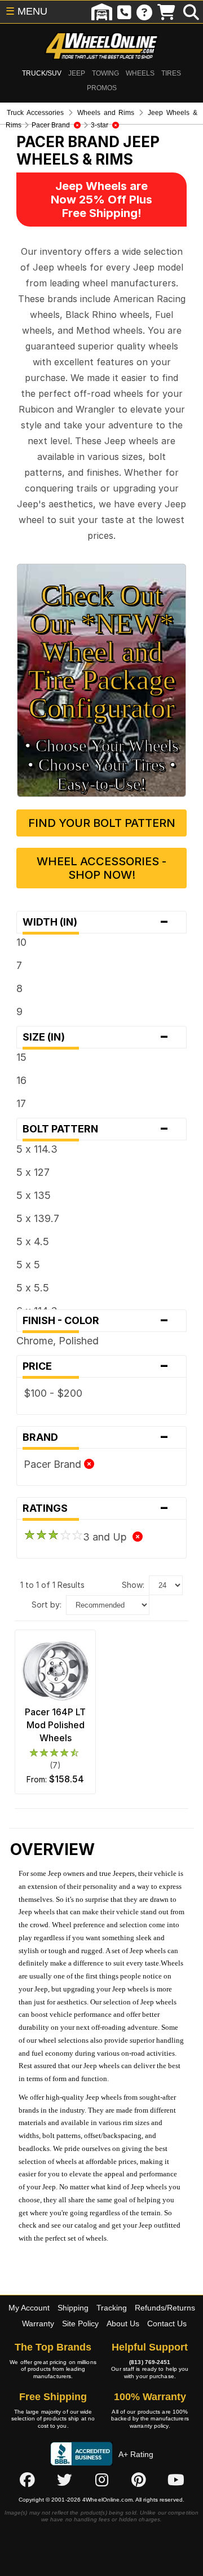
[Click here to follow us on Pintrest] (139, 2480)
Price (96, 1366)
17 (21, 1103)
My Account (29, 2308)
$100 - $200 (53, 1393)
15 (21, 1057)
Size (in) (96, 1037)
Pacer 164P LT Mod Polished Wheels (55, 1725)
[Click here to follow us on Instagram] (101, 2480)
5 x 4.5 (33, 1241)
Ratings (96, 1508)
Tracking (112, 2308)
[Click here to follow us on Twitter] (64, 2480)
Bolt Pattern (96, 1129)
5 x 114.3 (37, 1149)
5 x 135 (34, 1195)
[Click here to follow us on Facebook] (27, 2480)
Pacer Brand (54, 1464)
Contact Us (167, 2323)
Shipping (73, 2308)
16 (21, 1080)
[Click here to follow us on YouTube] (176, 2480)
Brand (96, 1437)
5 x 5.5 (33, 1288)
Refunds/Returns (165, 2308)
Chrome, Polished (58, 1341)
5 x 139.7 (38, 1218)
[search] (191, 12)
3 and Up (108, 1537)
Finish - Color (96, 1321)
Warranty (38, 2323)
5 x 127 (33, 1172)
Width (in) (96, 922)
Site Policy (80, 2323)
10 (21, 942)
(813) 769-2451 (150, 2362)
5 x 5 (28, 1265)
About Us (123, 2323)
